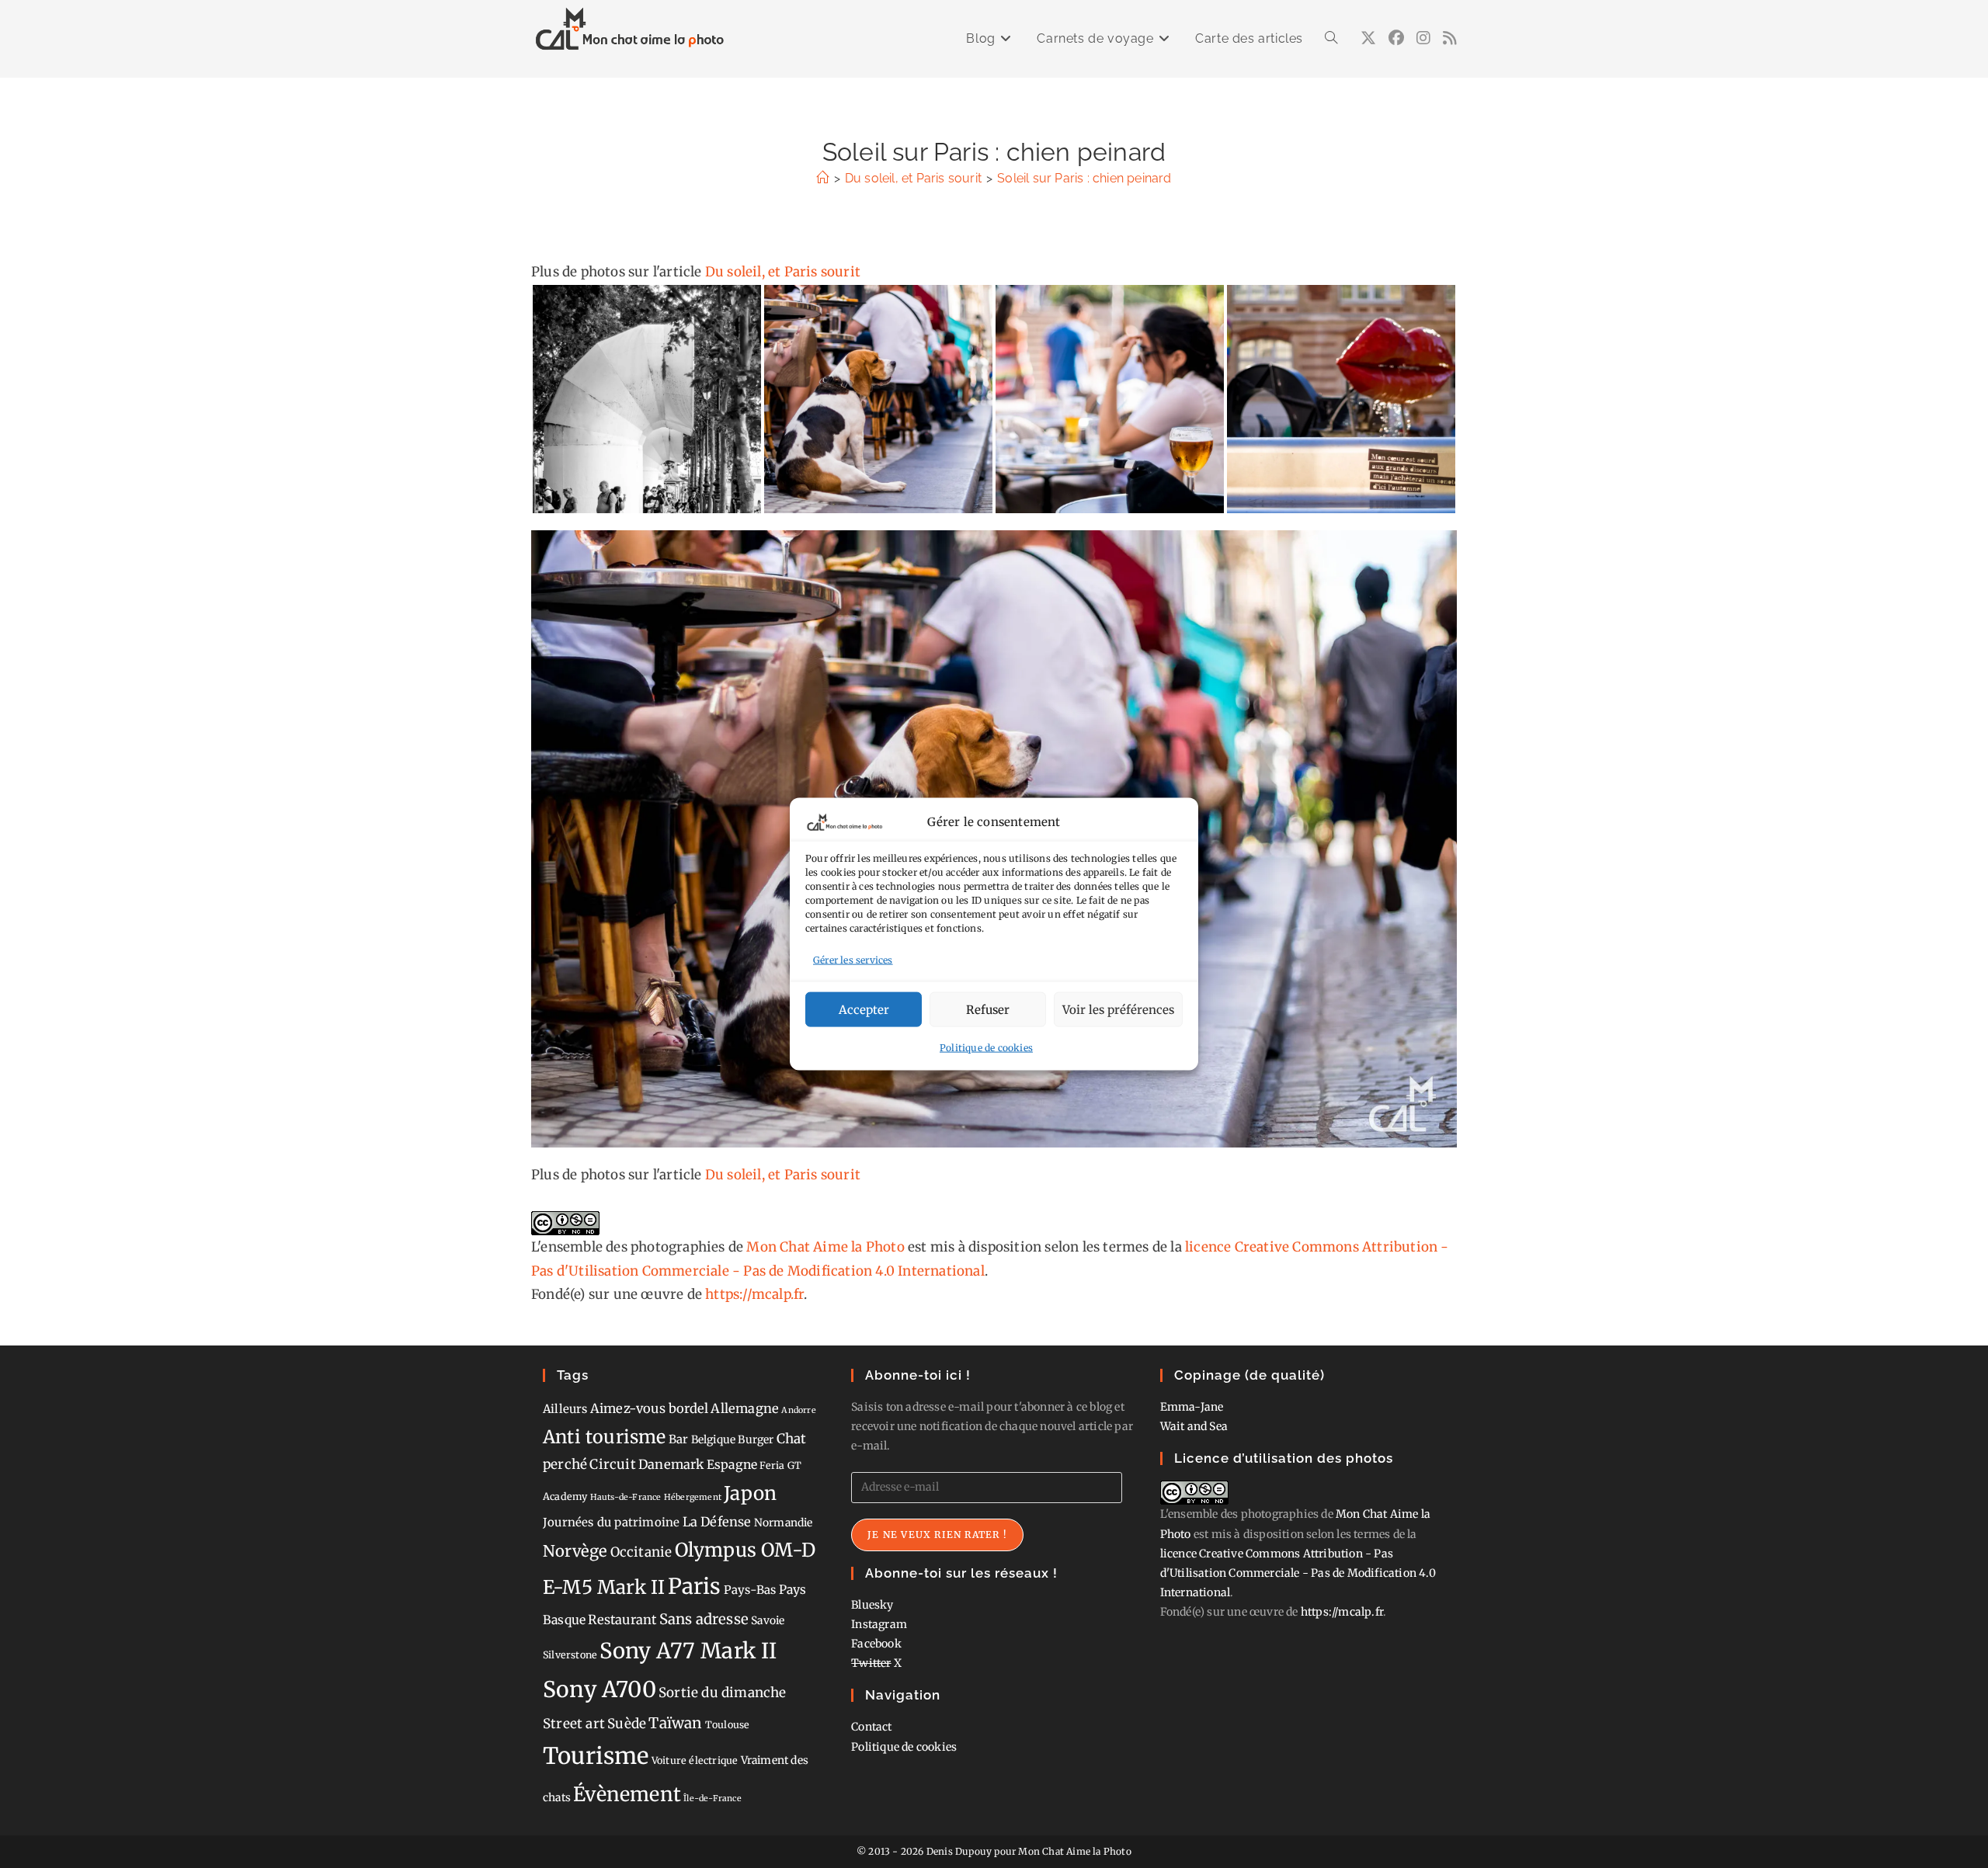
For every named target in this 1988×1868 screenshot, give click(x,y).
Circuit (612, 1464)
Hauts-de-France (626, 1497)
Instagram (879, 1624)
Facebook (876, 1644)
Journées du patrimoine (611, 1522)
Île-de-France (712, 1799)
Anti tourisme (605, 1437)
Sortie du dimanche (723, 1693)
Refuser (988, 1009)
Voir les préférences (1118, 1009)
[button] (647, 399)
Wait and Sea (1194, 1426)
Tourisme (596, 1756)
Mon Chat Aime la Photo (825, 1247)
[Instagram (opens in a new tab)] (1423, 38)
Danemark (671, 1464)
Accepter (864, 1009)
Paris (695, 1587)
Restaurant (622, 1620)
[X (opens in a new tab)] (1368, 38)
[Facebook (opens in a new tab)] (1396, 38)
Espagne (732, 1465)
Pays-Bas (750, 1590)
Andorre (798, 1410)
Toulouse (728, 1725)
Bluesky (872, 1605)
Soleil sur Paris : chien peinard (1084, 178)
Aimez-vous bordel (649, 1408)
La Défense (717, 1522)
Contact (871, 1727)
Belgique (714, 1439)
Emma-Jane (1192, 1407)
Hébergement (693, 1497)
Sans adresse (704, 1619)
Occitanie (641, 1552)
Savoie (768, 1620)
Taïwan (675, 1723)
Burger (756, 1439)
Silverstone (570, 1655)
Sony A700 (600, 1689)
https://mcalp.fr (754, 1294)
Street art (574, 1724)
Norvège (575, 1551)
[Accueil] (822, 178)
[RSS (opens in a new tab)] (1450, 38)
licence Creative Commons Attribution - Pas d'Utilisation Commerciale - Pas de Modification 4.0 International (1298, 1573)
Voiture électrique (695, 1760)
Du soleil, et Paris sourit (783, 272)
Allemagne (745, 1408)
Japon (750, 1493)
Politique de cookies (986, 1048)
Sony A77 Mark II (688, 1651)
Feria (772, 1465)
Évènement (627, 1794)
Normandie (784, 1523)
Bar (679, 1439)
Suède (627, 1724)
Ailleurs (565, 1409)
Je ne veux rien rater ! (937, 1535)
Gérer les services (853, 959)
